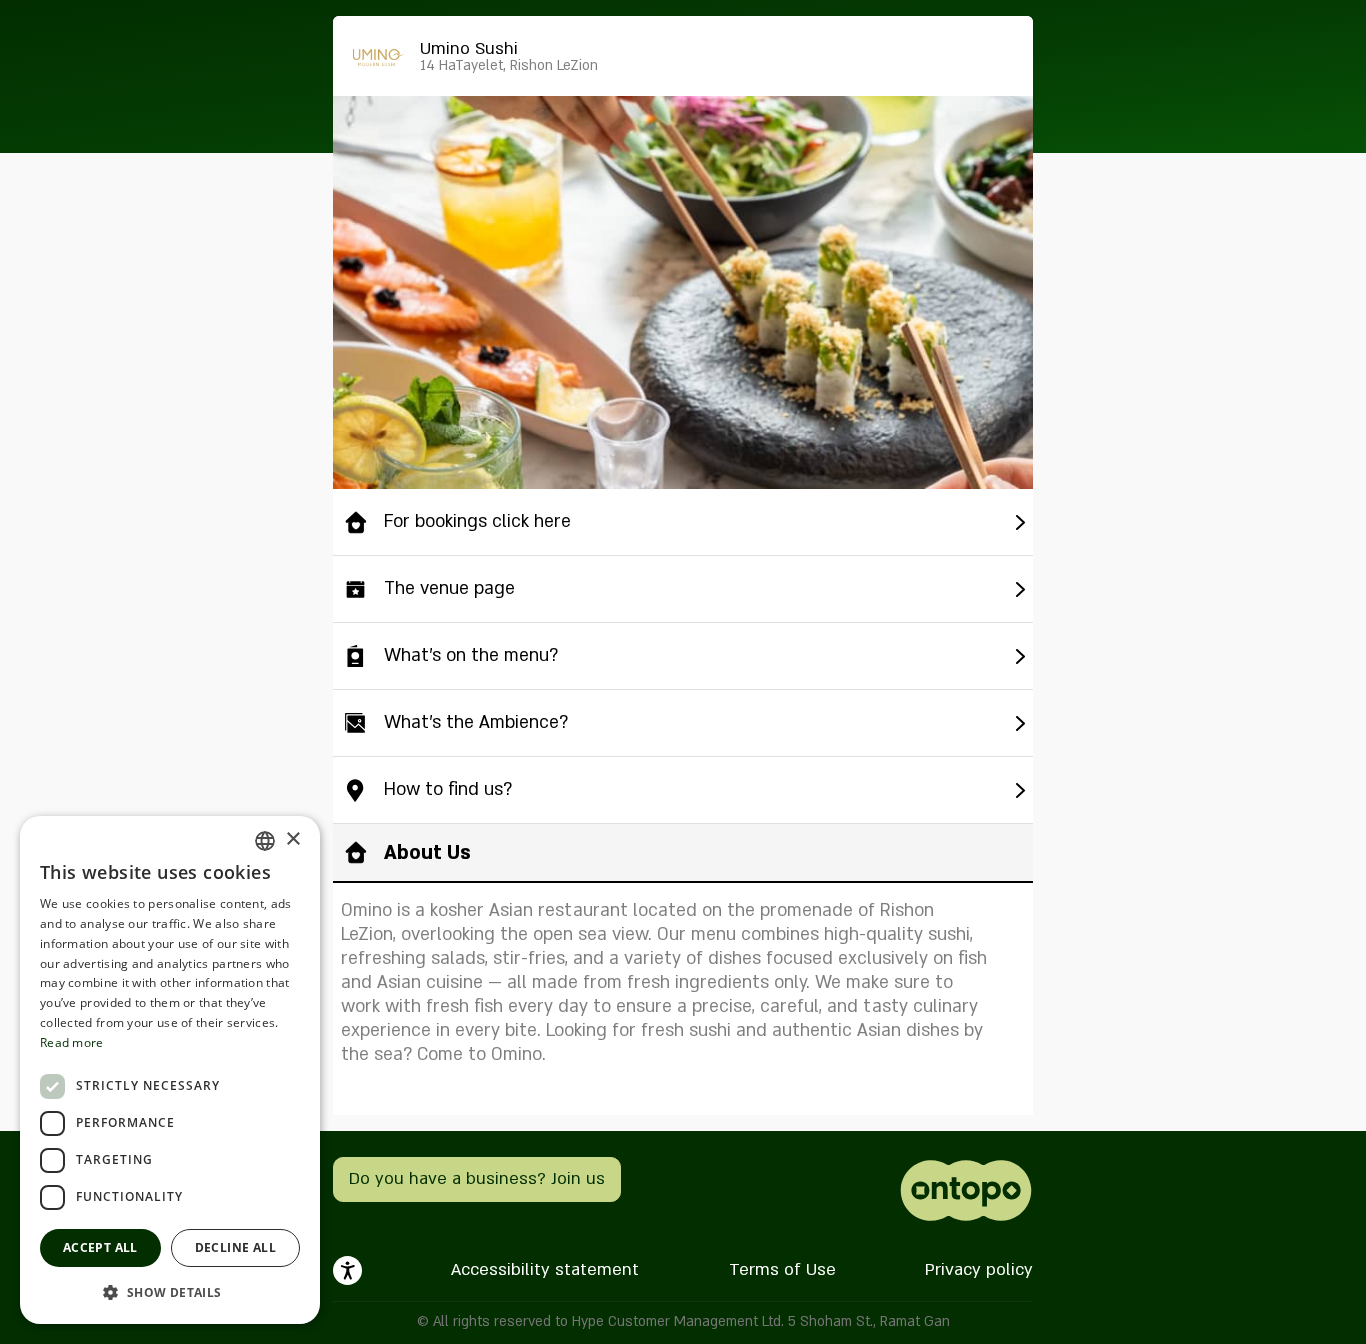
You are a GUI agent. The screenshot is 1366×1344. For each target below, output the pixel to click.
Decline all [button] (235, 1247)
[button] (170, 1292)
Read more (72, 1042)
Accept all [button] (100, 1247)
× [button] (292, 839)
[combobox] (265, 841)
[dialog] (170, 1070)
